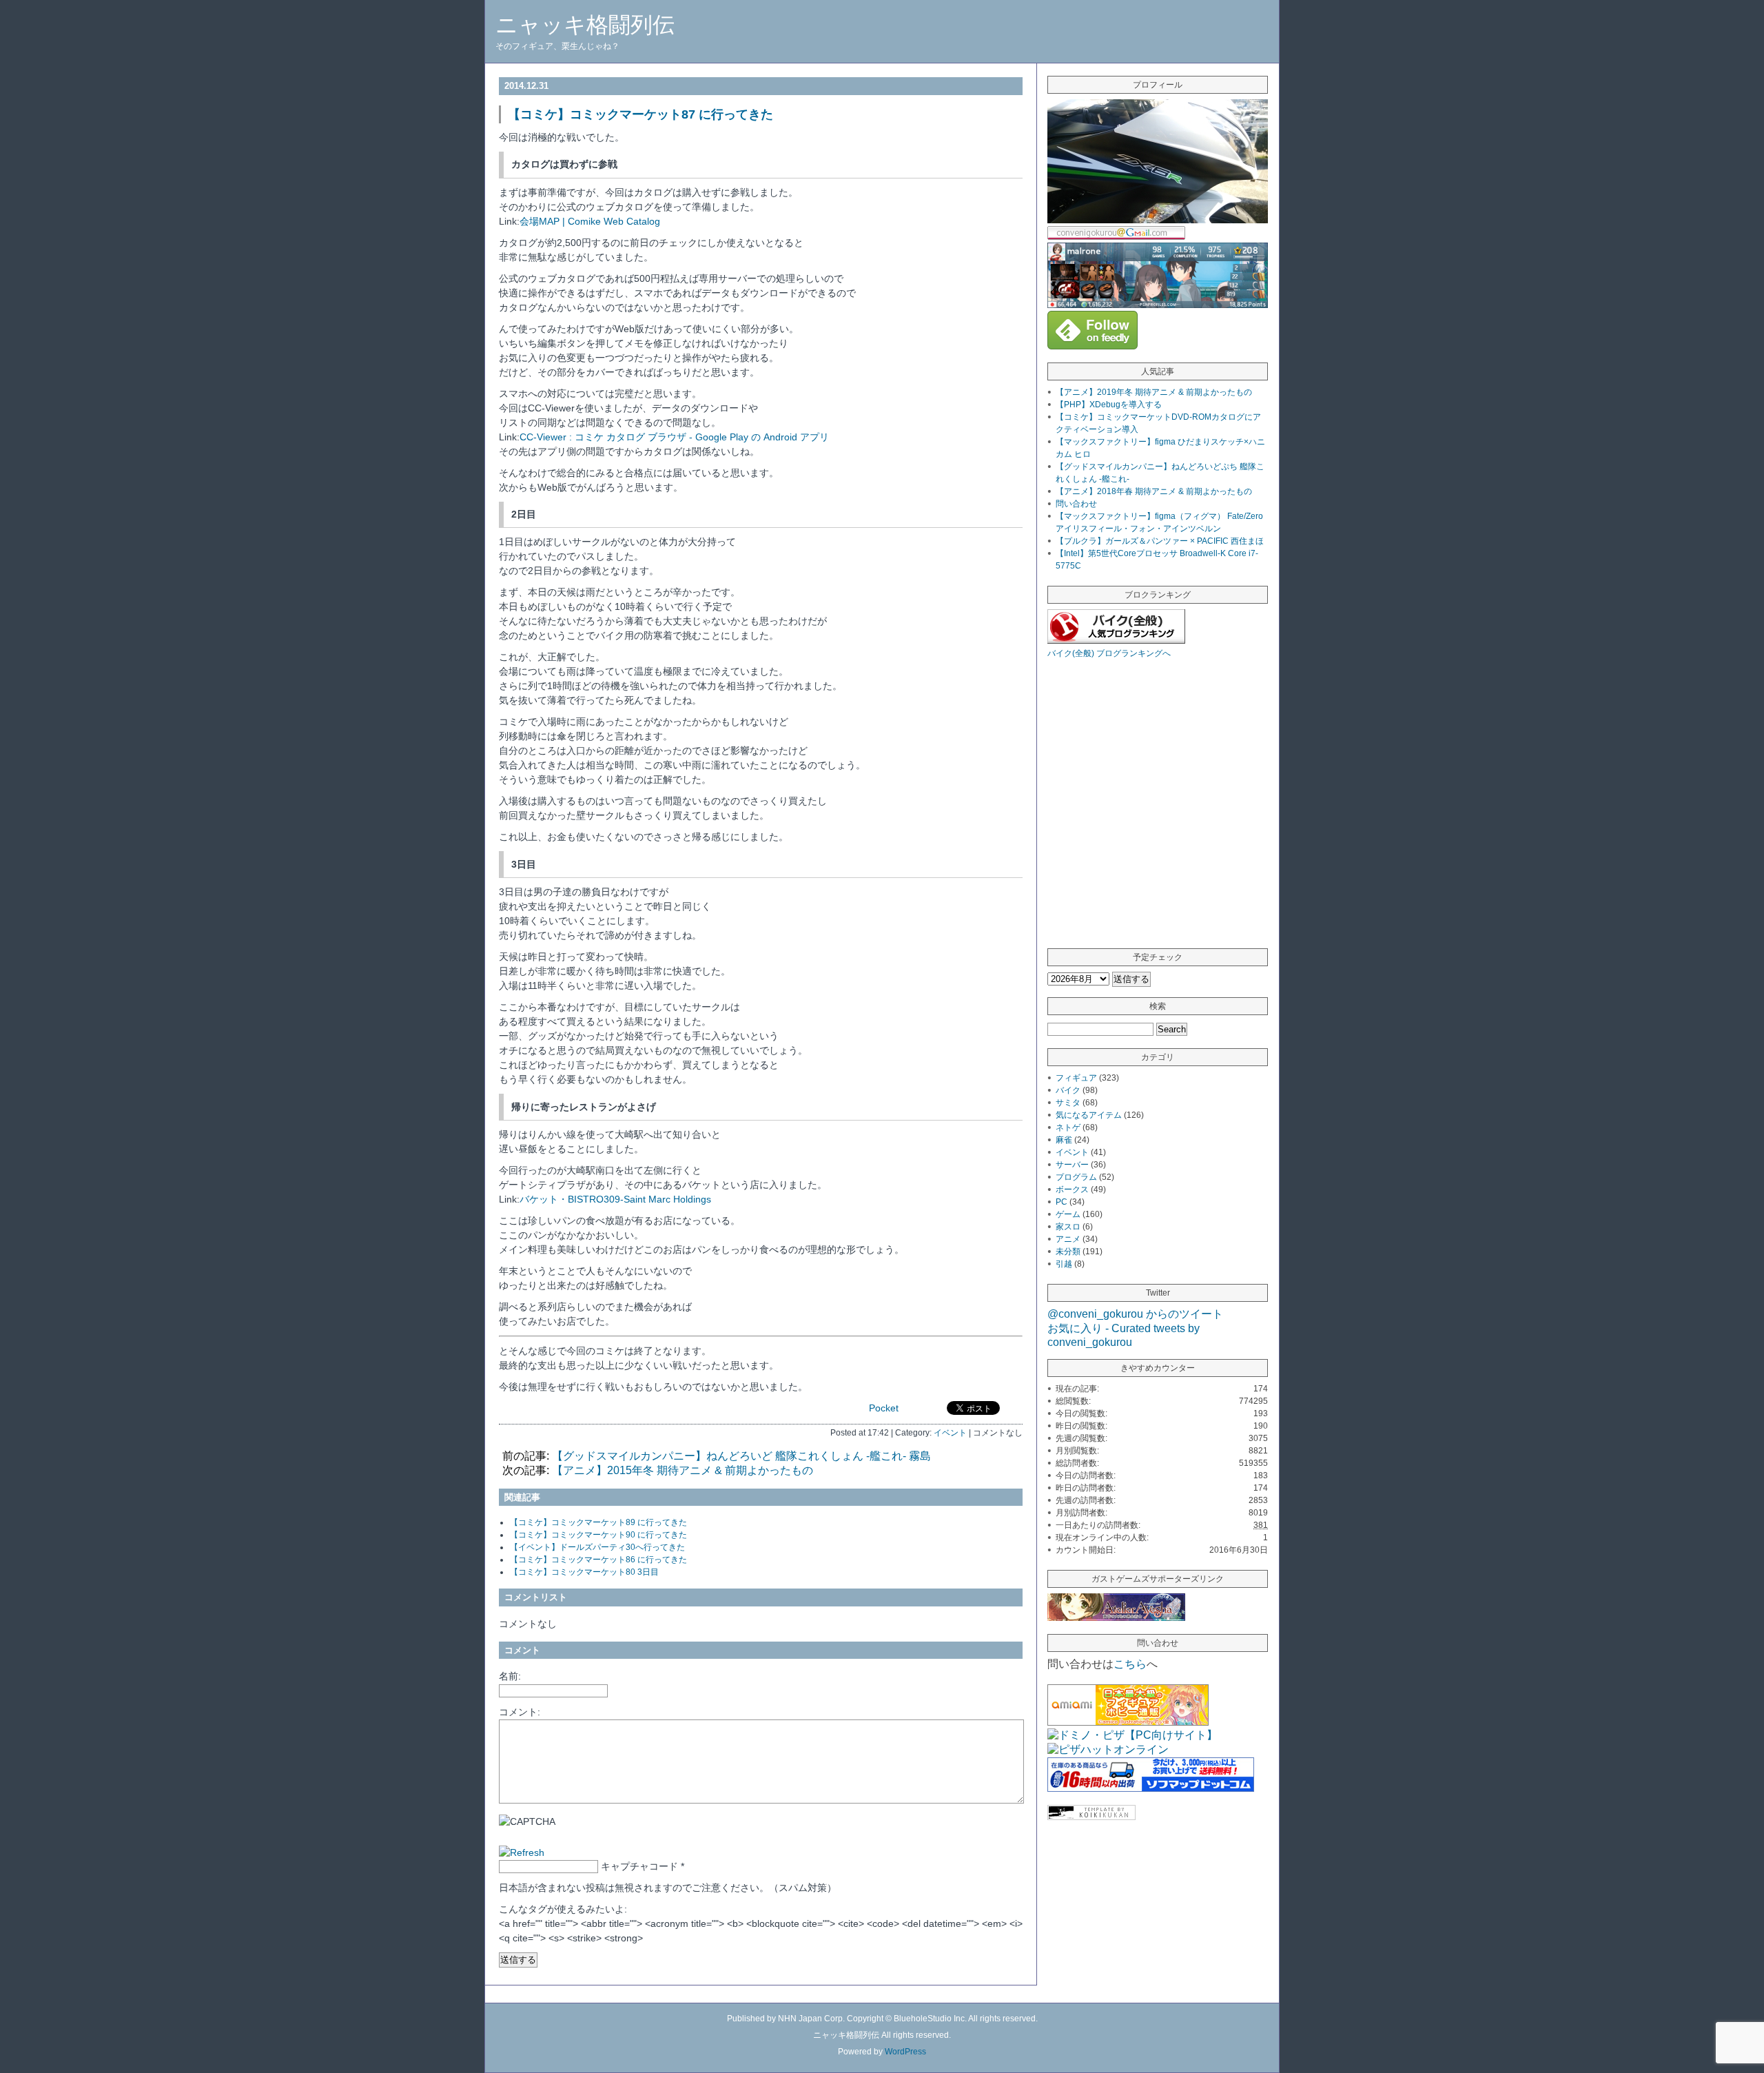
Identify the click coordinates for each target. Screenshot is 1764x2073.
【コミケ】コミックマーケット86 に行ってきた (598, 1560)
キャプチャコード (639, 1866)
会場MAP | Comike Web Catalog (590, 221)
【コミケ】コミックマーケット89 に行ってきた (598, 1522)
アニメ (1068, 1239)
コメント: (520, 1712)
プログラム (1076, 1177)
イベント (950, 1432)
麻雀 (1064, 1140)
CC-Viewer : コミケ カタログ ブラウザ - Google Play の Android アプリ (674, 437)
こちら (1130, 1664)
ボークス (1072, 1189)
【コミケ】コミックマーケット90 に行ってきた (598, 1535)
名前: (510, 1676)
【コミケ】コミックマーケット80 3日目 (584, 1572)
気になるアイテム (1089, 1115)
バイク (1068, 1090)
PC (1062, 1202)
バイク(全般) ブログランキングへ (1109, 653)
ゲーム (1068, 1214)
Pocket (884, 1408)
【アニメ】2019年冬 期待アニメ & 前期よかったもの (1154, 392)
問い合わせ (1076, 504)
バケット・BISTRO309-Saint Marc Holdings (615, 1199)
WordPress (905, 2052)
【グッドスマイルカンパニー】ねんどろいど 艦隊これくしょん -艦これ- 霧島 (741, 1456)
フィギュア (1076, 1078)
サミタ (1068, 1103)
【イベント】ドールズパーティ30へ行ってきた (597, 1547)
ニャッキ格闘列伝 (585, 25)
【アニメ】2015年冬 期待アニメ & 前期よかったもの (683, 1470)
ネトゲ (1068, 1127)
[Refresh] (522, 1852)
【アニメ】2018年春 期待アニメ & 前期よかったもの (1154, 491)
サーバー (1072, 1165)
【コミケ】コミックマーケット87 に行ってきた (640, 114)
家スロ (1068, 1227)
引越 (1064, 1264)
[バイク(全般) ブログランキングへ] (1116, 640)
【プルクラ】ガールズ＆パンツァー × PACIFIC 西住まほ (1160, 541)
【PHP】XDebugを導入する (1109, 405)
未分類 (1068, 1252)
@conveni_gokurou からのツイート (1135, 1314)
